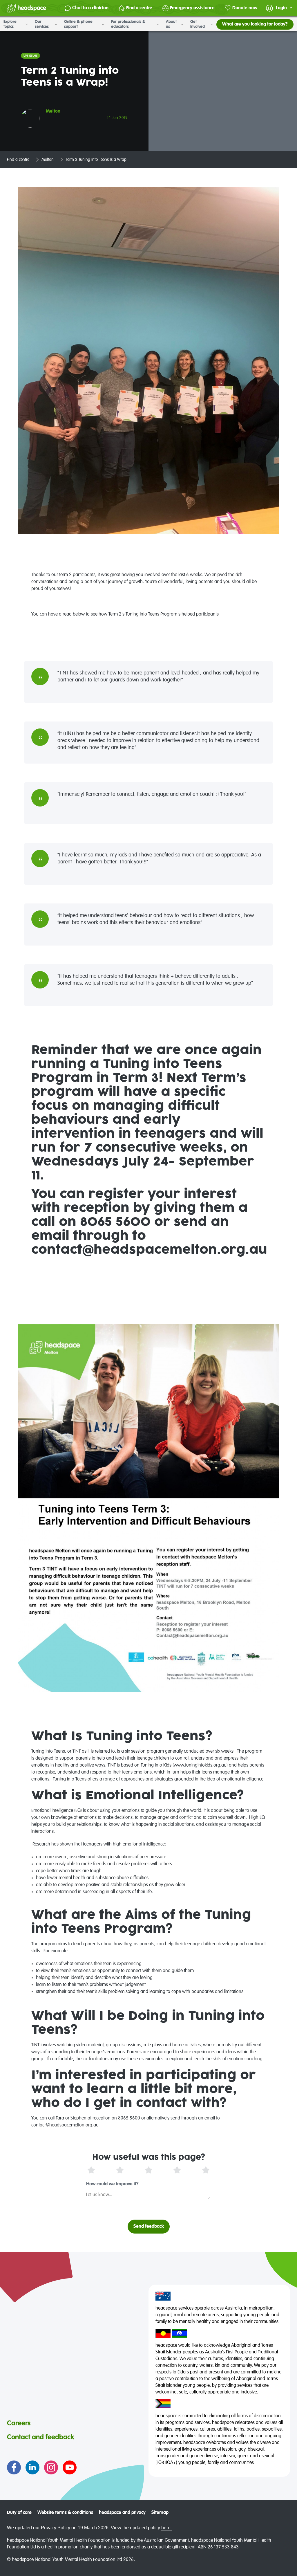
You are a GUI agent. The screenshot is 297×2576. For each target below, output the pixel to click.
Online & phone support (78, 24)
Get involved (198, 24)
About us (171, 24)
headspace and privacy (122, 2513)
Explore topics (10, 24)
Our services (42, 24)
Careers (19, 2423)
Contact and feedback (40, 2437)
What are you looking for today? (255, 24)
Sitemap (160, 2513)
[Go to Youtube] (70, 2467)
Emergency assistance (192, 8)
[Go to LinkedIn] (32, 2467)
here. (166, 2528)
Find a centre (139, 8)
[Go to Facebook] (14, 2467)
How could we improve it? (112, 2184)
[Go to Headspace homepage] (27, 8)
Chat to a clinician (90, 8)
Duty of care (19, 2513)
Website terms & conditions (65, 2513)
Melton (48, 160)
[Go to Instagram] (51, 2467)
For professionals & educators (128, 24)
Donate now (245, 8)
